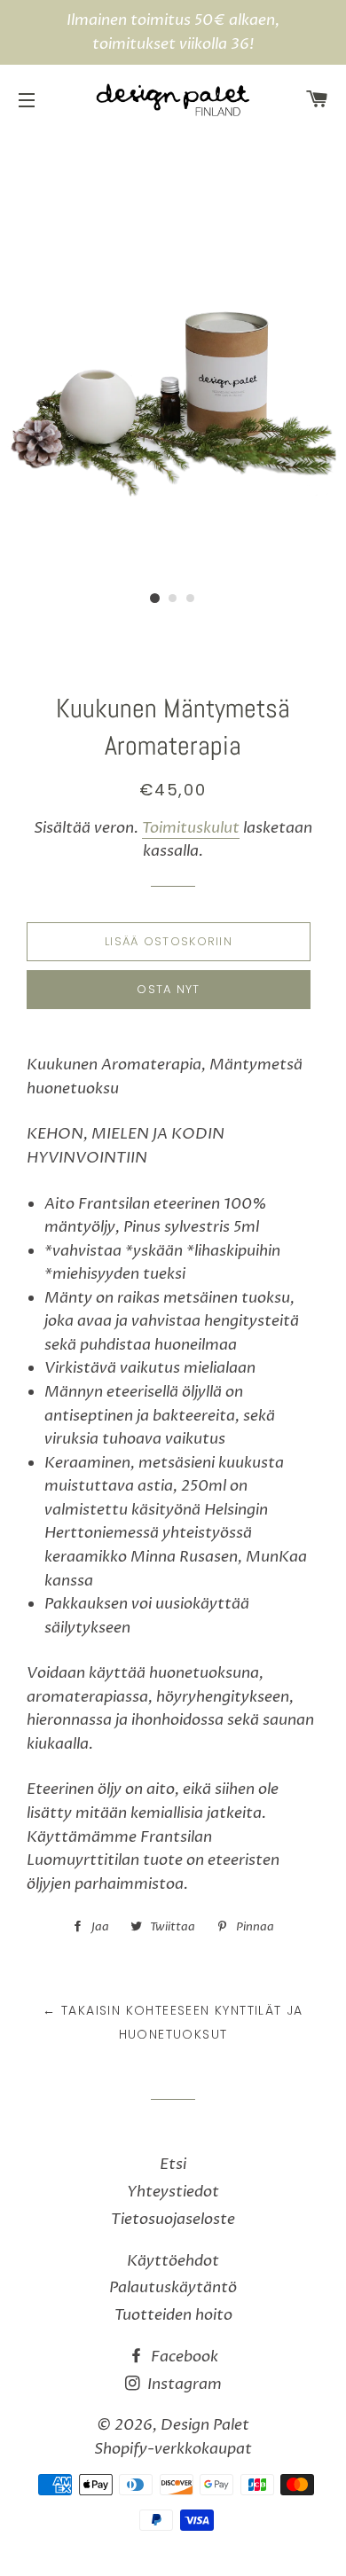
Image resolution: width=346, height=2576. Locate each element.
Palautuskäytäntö (173, 2287)
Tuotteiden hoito (173, 2315)
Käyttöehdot (173, 2261)
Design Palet (205, 2425)
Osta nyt (168, 989)
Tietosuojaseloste (173, 2219)
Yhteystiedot (173, 2192)
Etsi (173, 2164)
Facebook (183, 2357)
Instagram (183, 2384)
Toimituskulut (191, 828)
